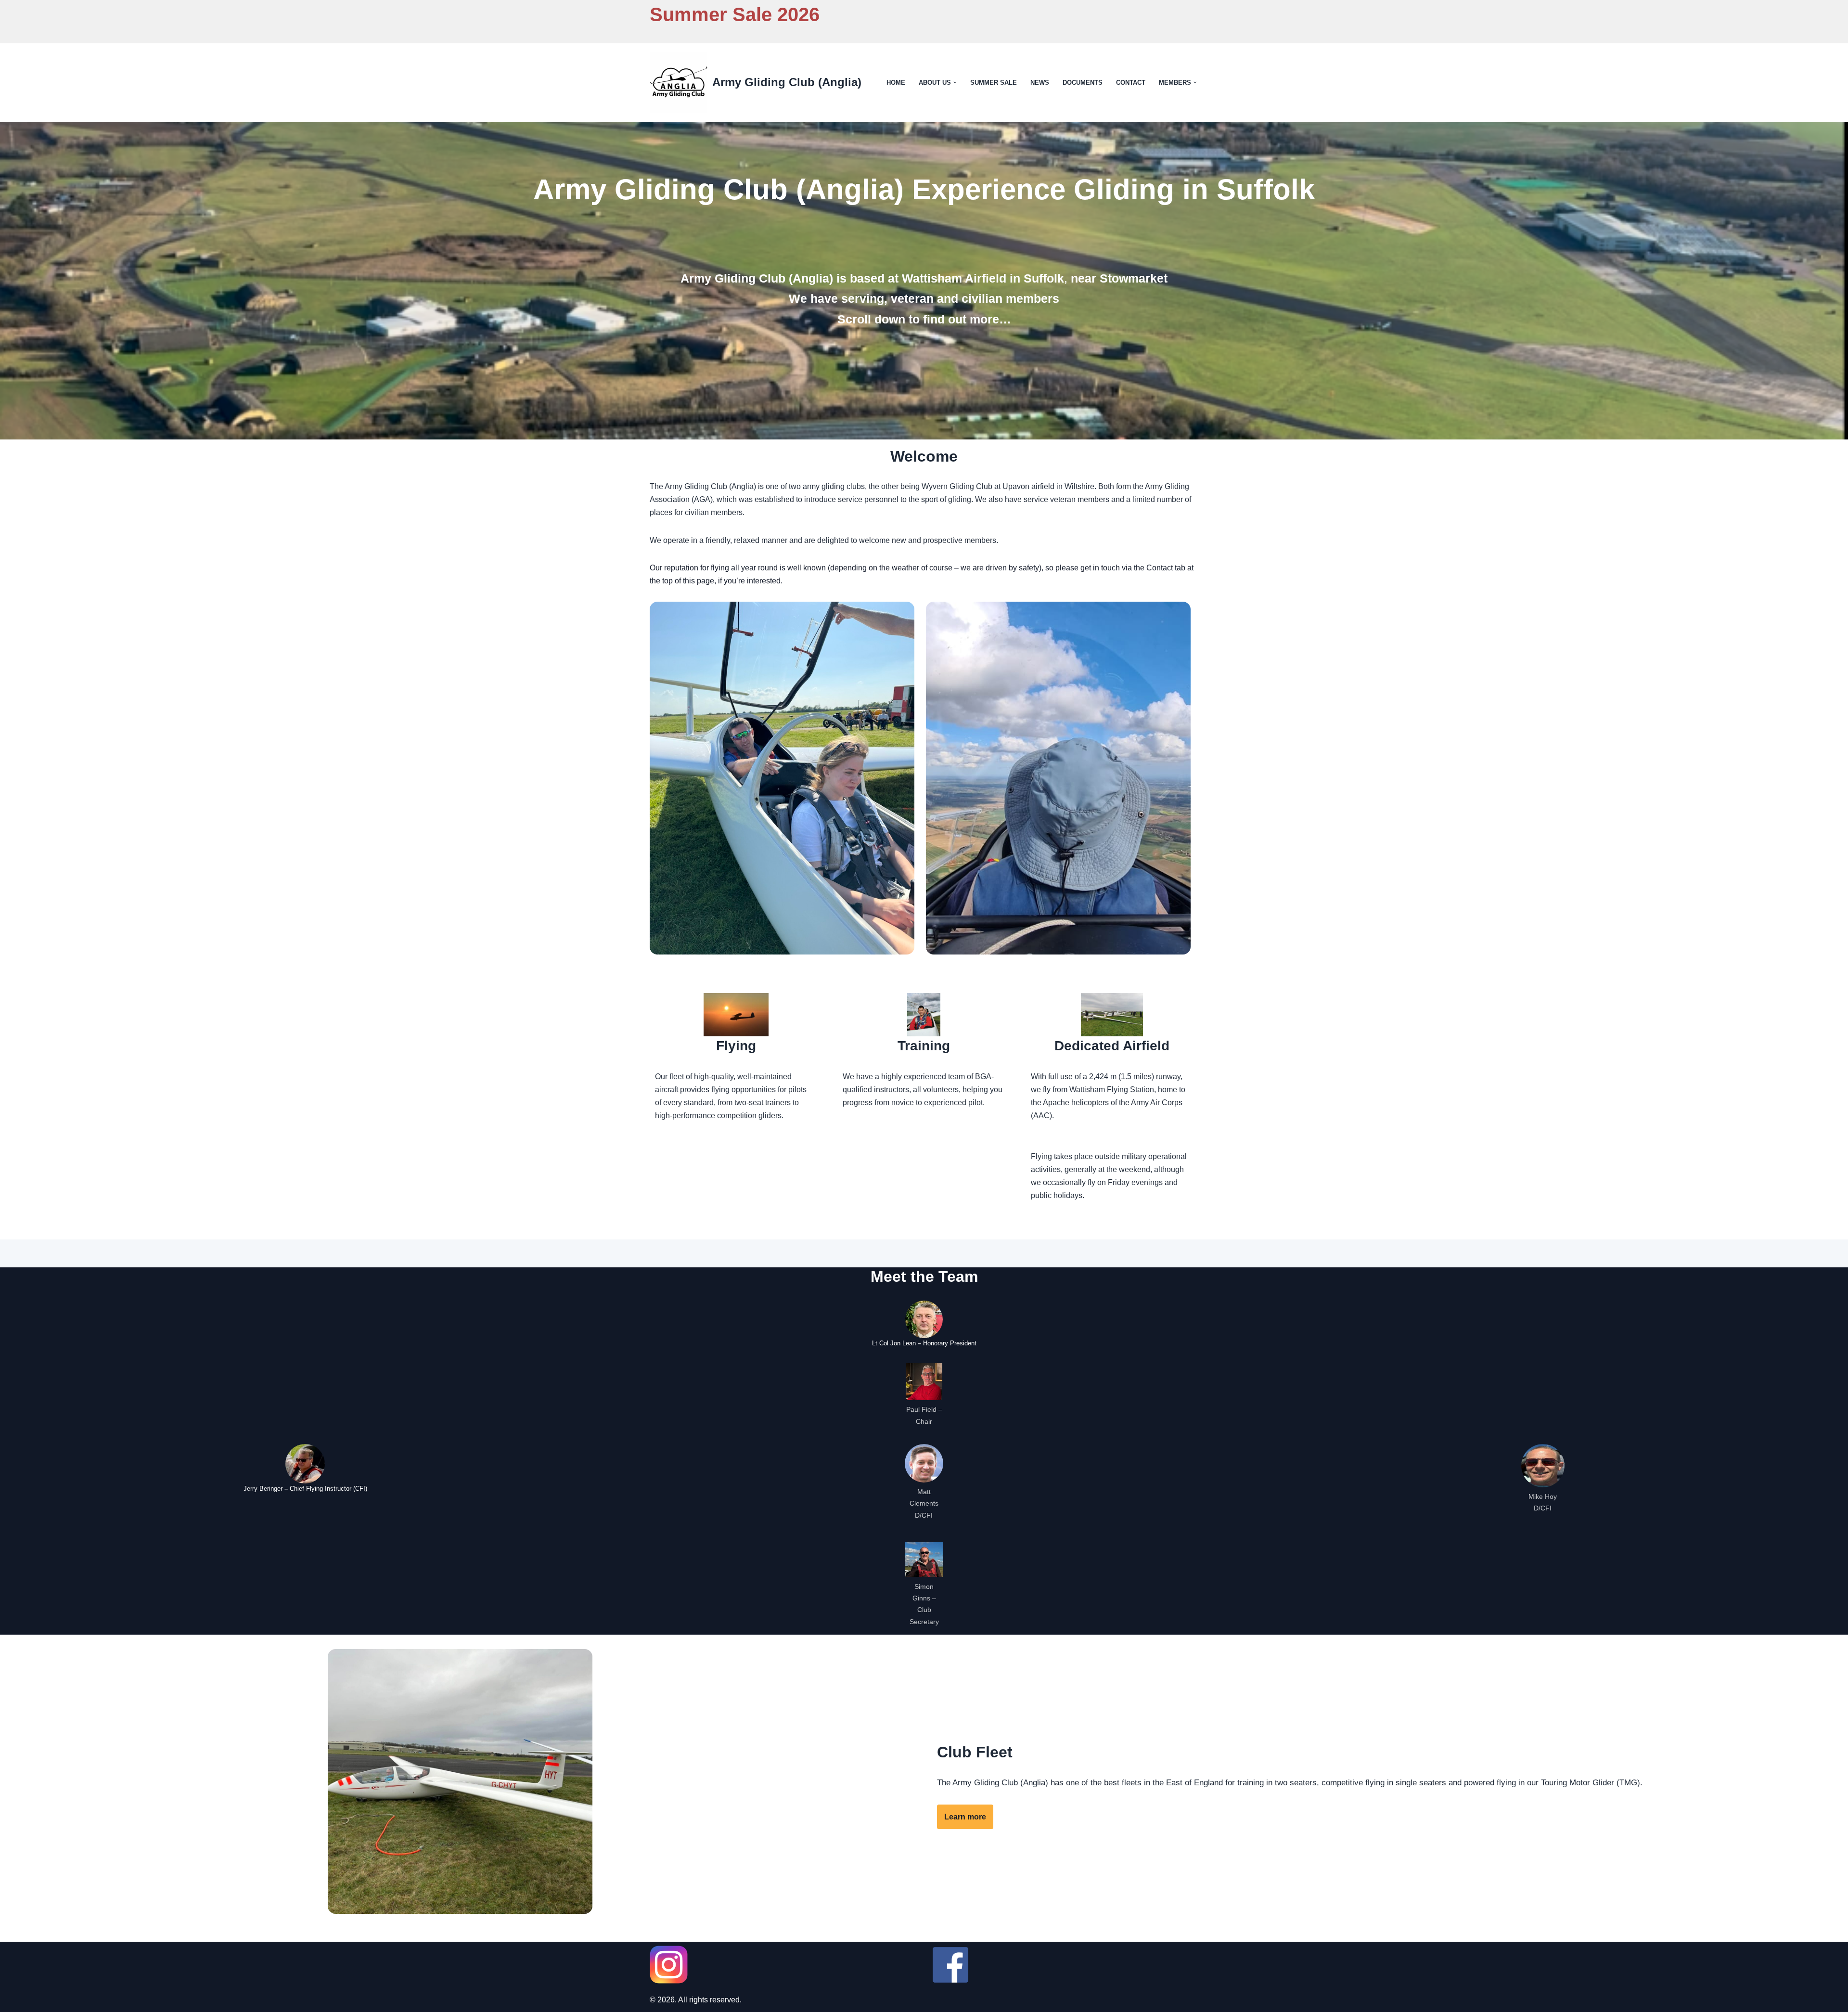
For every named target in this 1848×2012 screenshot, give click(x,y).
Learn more (965, 1817)
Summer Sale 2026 (735, 14)
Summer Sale (994, 83)
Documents (1083, 83)
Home (896, 83)
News (1040, 83)
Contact (1131, 83)
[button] (955, 82)
